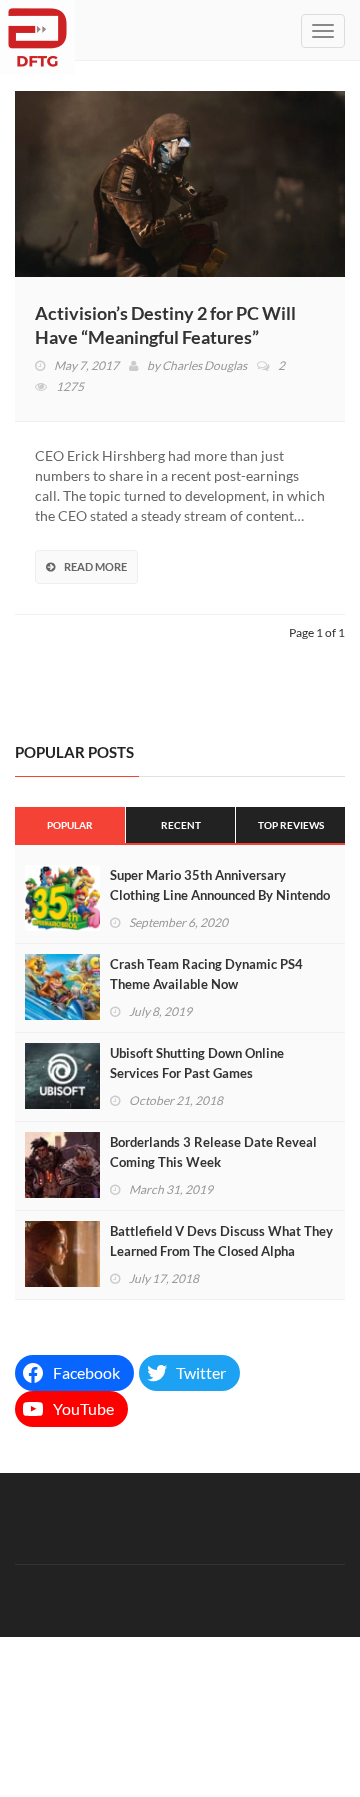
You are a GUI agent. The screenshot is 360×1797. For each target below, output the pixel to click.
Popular (70, 825)
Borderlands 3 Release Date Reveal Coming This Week (213, 1152)
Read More (95, 566)
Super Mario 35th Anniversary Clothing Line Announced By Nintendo (220, 885)
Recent (181, 825)
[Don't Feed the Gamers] (37, 30)
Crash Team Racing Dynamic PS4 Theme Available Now (206, 974)
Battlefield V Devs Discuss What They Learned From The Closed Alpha (221, 1241)
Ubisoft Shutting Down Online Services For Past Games (197, 1063)
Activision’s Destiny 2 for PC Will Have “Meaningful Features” (165, 325)
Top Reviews (291, 825)
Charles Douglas (204, 365)
